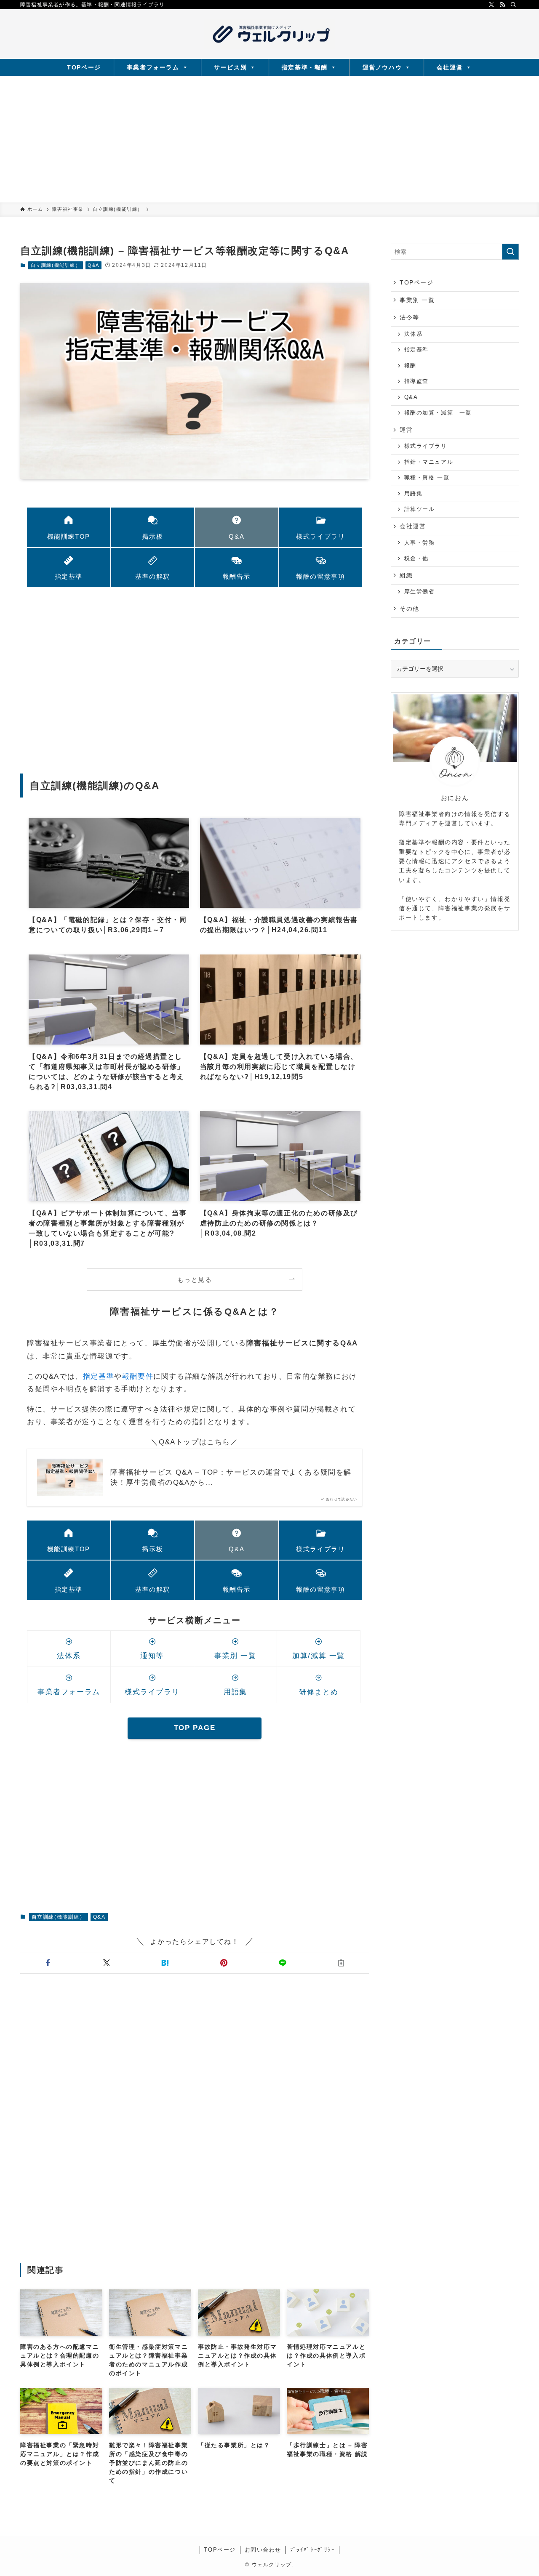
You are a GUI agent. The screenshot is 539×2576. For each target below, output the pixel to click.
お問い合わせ (263, 2550)
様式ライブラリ (426, 446)
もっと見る (195, 1280)
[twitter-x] (491, 5)
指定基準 (99, 1376)
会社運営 (450, 67)
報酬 (410, 366)
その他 (410, 609)
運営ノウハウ (382, 67)
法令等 (410, 317)
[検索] (513, 5)
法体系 (414, 334)
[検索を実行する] (510, 252)
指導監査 (416, 381)
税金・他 (416, 558)
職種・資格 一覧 (427, 478)
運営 (406, 430)
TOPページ (84, 67)
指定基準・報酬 (305, 67)
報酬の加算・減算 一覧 (438, 413)
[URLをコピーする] (341, 1963)
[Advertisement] (269, 139)
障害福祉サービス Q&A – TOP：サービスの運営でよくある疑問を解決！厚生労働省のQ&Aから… (231, 1477)
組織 (406, 575)
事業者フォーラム (153, 67)
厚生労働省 (420, 592)
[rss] (502, 5)
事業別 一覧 (417, 300)
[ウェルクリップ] (269, 34)
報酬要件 (138, 1376)
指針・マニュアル (429, 462)
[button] (48, 1963)
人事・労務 (420, 543)
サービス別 (230, 67)
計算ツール (420, 509)
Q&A (93, 265)
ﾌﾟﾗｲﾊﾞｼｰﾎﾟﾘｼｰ (313, 2550)
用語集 (414, 494)
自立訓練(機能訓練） (56, 265)
